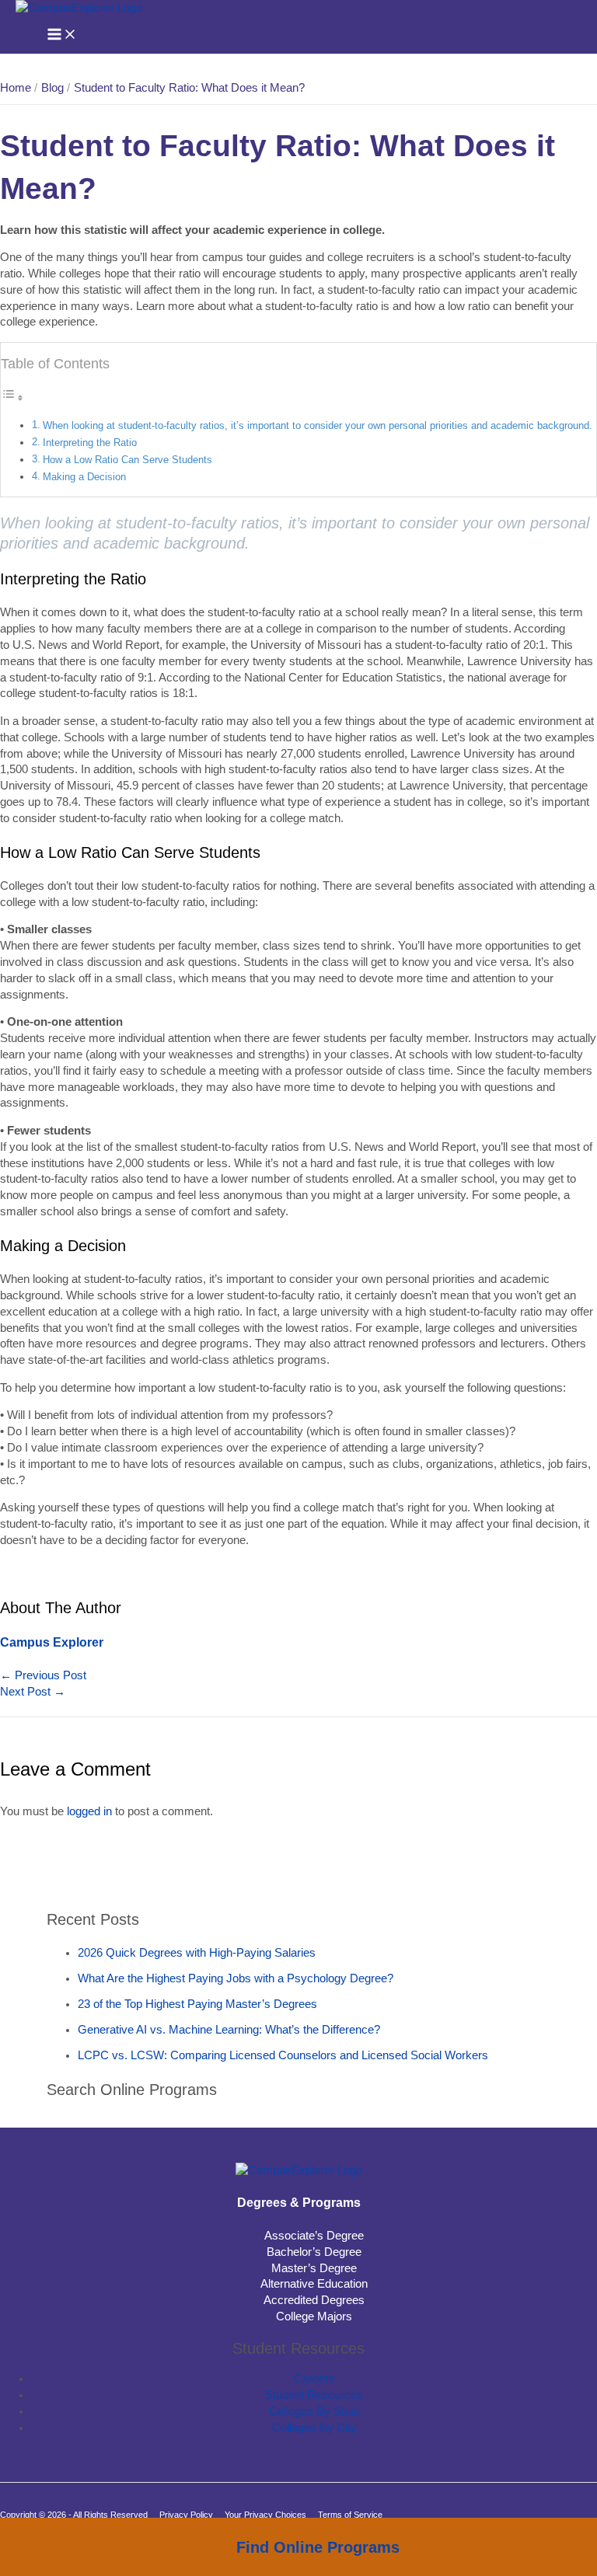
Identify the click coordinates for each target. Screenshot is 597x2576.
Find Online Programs (318, 2547)
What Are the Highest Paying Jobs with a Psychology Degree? (236, 1978)
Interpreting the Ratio (90, 443)
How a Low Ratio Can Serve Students (127, 460)
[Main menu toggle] (62, 35)
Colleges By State (314, 2411)
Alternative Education (314, 2284)
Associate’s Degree (314, 2236)
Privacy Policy (186, 2515)
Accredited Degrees (314, 2300)
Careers (314, 2379)
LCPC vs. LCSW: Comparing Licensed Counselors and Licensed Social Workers (283, 2055)
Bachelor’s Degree (314, 2252)
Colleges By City (314, 2428)
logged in (89, 1811)
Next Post (33, 1692)
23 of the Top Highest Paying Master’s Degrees (197, 2004)
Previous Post (43, 1675)
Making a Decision (84, 477)
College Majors (314, 2316)
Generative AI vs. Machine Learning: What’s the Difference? (229, 2030)
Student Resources (314, 2395)
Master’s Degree (314, 2268)
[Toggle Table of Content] (12, 398)
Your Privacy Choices (265, 2515)
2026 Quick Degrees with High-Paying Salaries (197, 1953)
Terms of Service (350, 2515)
